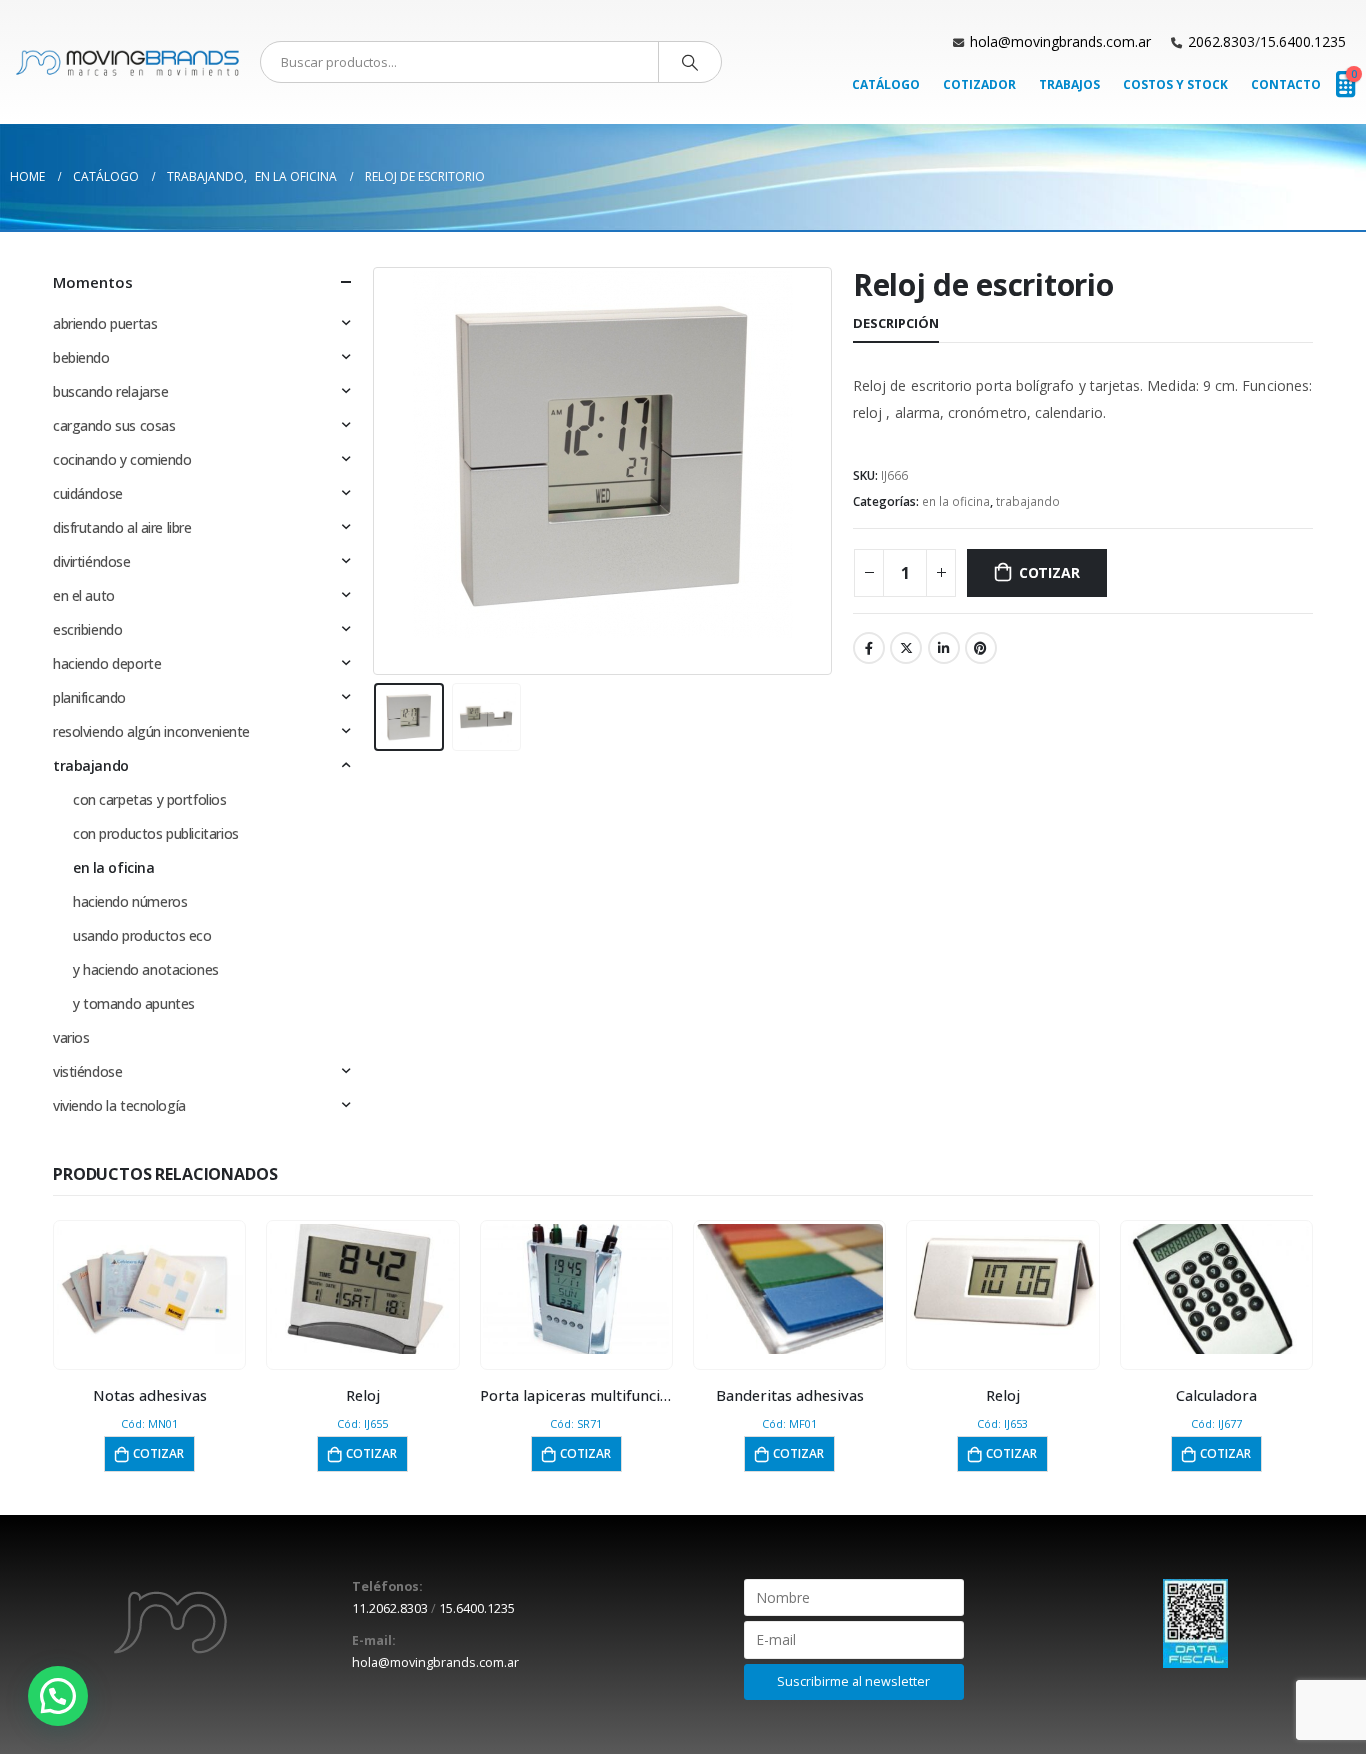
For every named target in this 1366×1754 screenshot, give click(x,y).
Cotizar (1049, 572)
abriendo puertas (105, 323)
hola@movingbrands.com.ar (1060, 41)
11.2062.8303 (390, 1608)
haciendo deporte (107, 663)
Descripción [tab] (896, 323)
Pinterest (981, 648)
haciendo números (130, 901)
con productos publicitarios (156, 833)
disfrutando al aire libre (122, 527)
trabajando (1028, 501)
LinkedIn (944, 648)
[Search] (690, 62)
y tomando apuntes (134, 1003)
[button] (58, 1696)
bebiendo (81, 357)
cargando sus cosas (114, 425)
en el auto (84, 595)
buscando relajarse (110, 391)
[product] (150, 1289)
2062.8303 (1221, 41)
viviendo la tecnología (119, 1105)
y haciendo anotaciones (146, 969)
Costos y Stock (1175, 84)
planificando (89, 697)
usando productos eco (142, 935)
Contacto (1286, 84)
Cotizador (979, 84)
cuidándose (88, 493)
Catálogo (886, 84)
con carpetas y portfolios (150, 799)
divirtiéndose (92, 561)
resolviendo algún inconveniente (151, 731)
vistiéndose (87, 1071)
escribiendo (87, 629)
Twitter (906, 648)
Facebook (869, 648)
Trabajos (1069, 84)
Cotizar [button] (158, 1453)
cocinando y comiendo (122, 459)
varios (71, 1037)
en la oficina (956, 501)
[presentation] (378, 471)
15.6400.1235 (1303, 41)
